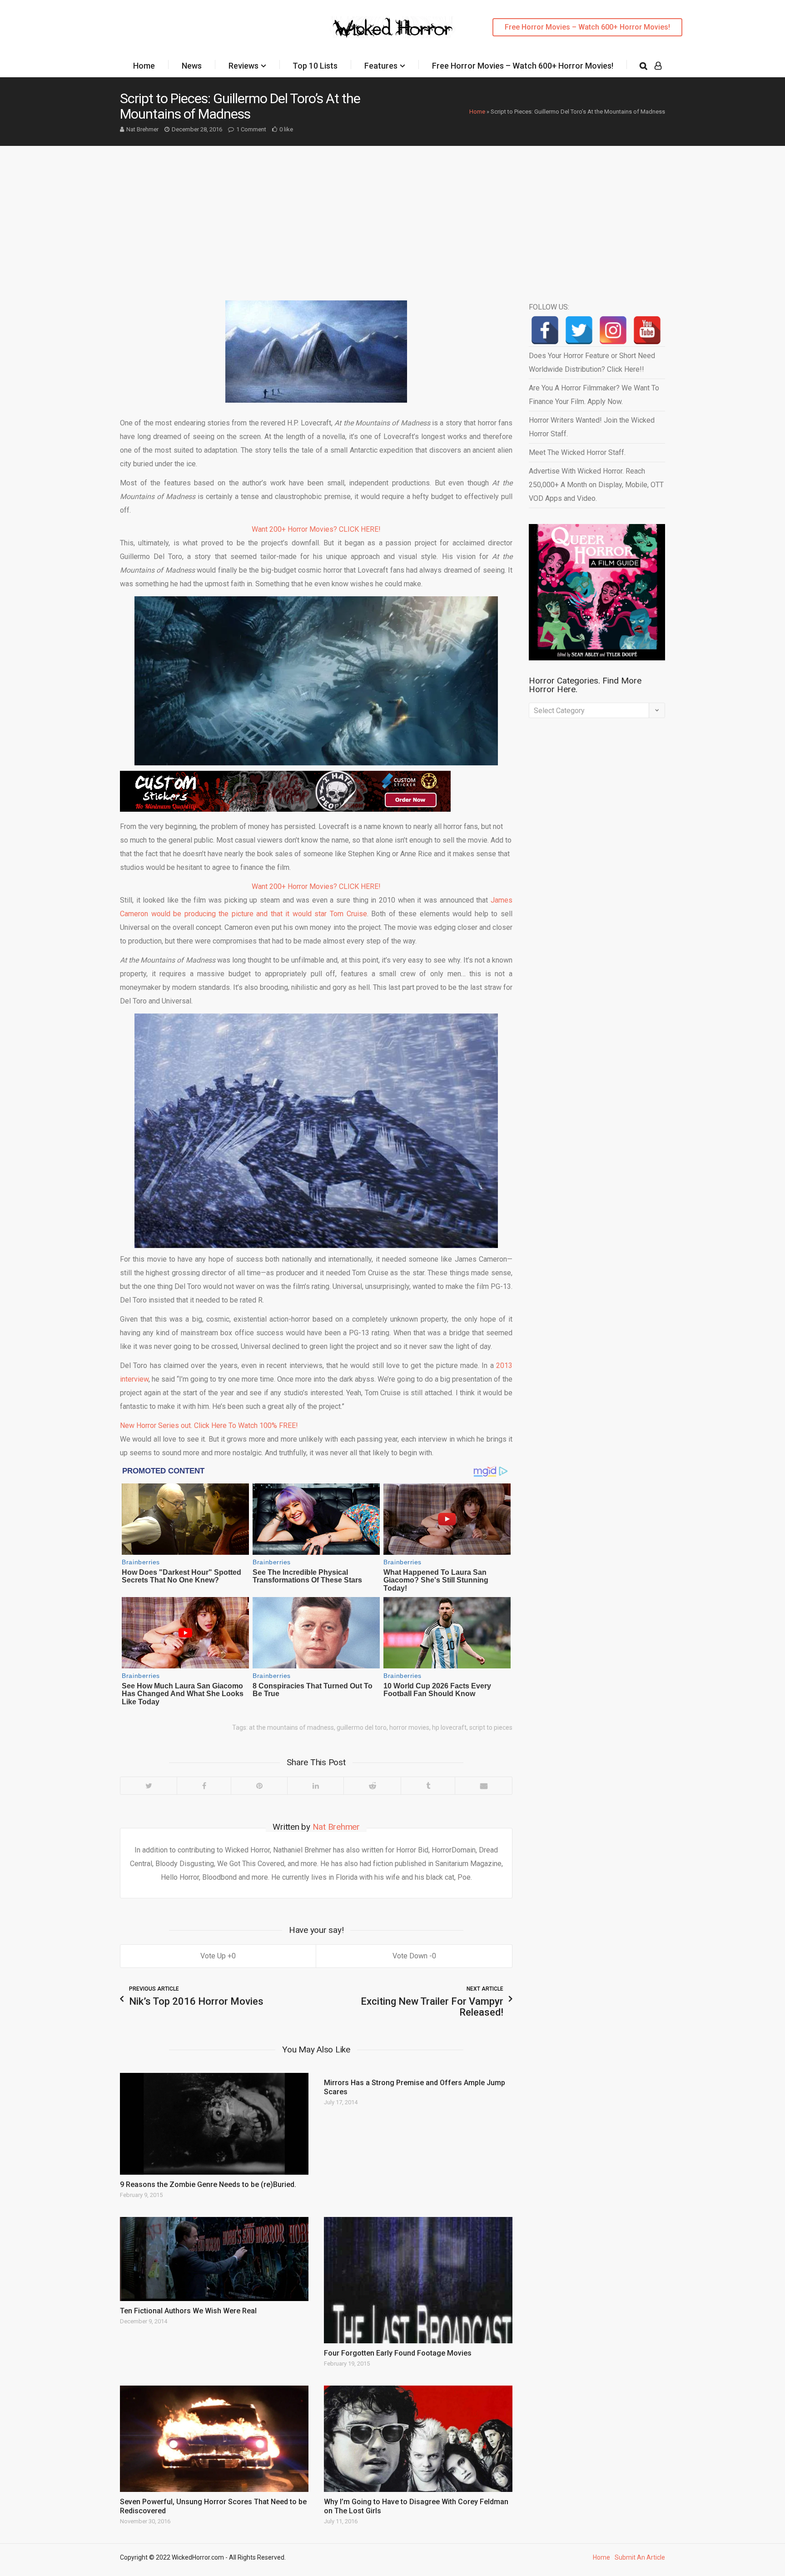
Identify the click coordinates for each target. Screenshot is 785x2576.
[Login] (658, 66)
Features (381, 66)
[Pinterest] (259, 1786)
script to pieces (491, 1727)
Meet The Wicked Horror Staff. (577, 452)
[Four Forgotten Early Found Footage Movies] (418, 2280)
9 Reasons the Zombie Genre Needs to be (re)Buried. (208, 2184)
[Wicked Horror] (393, 27)
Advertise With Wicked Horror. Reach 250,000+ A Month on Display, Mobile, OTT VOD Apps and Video (596, 485)
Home (144, 66)
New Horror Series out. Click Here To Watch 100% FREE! (209, 1425)
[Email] (483, 1786)
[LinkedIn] (315, 1786)
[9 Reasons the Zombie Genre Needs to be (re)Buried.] (214, 2124)
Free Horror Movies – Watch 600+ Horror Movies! (587, 27)
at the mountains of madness (291, 1727)
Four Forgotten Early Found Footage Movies (398, 2353)
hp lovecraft (449, 1727)
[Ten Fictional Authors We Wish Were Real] (214, 2259)
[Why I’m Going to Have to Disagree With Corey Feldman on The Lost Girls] (418, 2439)
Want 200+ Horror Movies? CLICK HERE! (316, 529)
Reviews (243, 66)
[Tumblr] (428, 1786)
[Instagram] (613, 330)
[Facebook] (204, 1786)
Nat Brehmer (142, 129)
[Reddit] (372, 1786)
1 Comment (251, 129)
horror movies (409, 1727)
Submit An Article (640, 2557)
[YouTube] (647, 330)
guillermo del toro (362, 1727)
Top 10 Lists (315, 66)
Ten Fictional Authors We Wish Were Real (188, 2311)
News (192, 66)
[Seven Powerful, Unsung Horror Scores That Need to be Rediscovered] (214, 2439)
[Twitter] (149, 1786)
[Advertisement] (392, 214)
